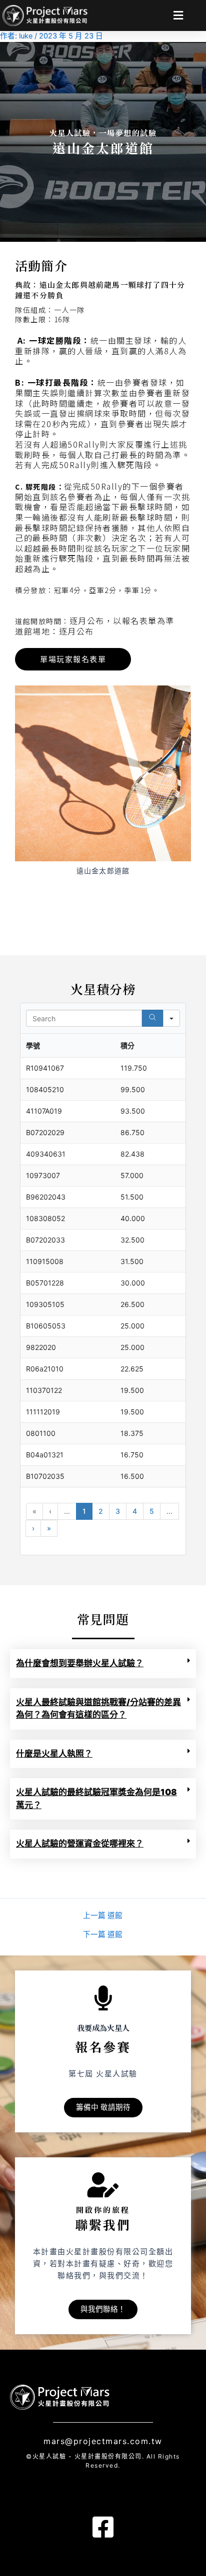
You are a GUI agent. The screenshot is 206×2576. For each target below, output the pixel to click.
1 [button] (84, 1511)
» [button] (49, 1528)
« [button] (34, 1511)
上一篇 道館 (103, 1916)
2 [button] (101, 1511)
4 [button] (135, 1511)
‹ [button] (50, 1511)
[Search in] (171, 1018)
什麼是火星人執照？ (54, 1754)
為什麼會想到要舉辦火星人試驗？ (80, 1663)
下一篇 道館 (103, 1935)
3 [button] (118, 1511)
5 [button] (152, 1511)
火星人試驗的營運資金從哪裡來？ (80, 1844)
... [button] (67, 1511)
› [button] (33, 1528)
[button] (188, 15)
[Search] (152, 1018)
